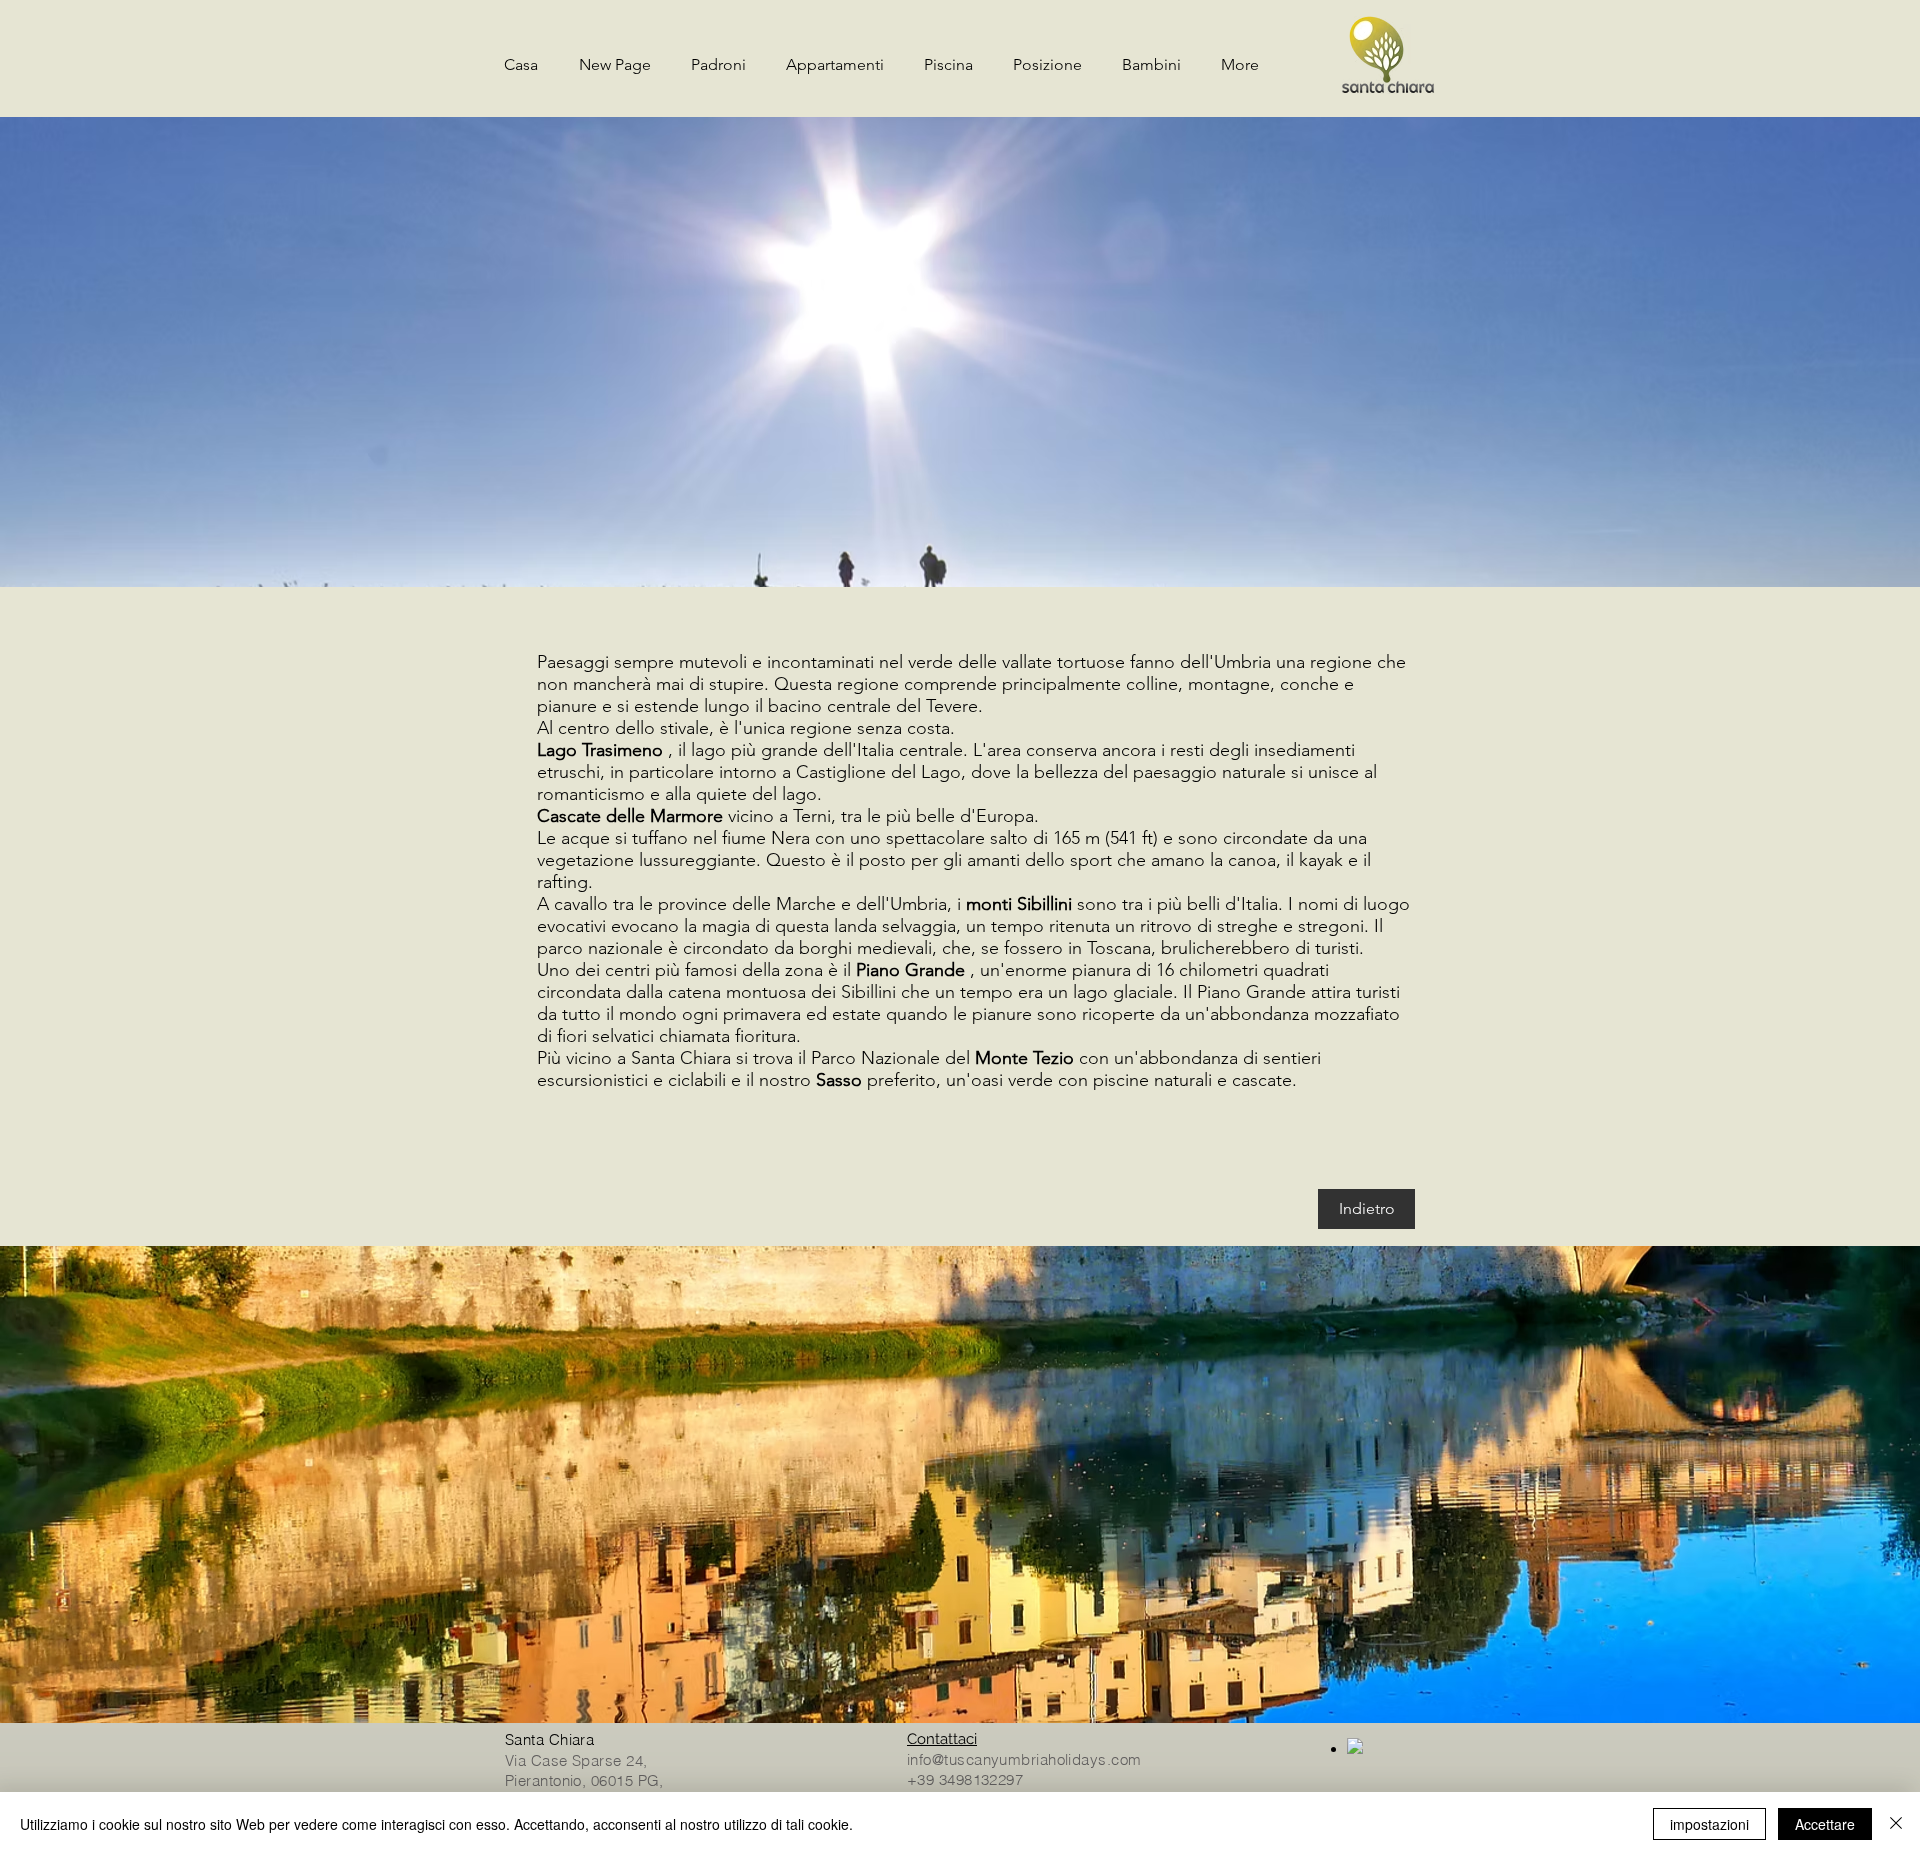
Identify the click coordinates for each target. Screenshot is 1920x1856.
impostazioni (1709, 1824)
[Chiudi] (1896, 1824)
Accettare (1825, 1824)
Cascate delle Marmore (630, 816)
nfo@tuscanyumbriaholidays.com (1025, 1759)
